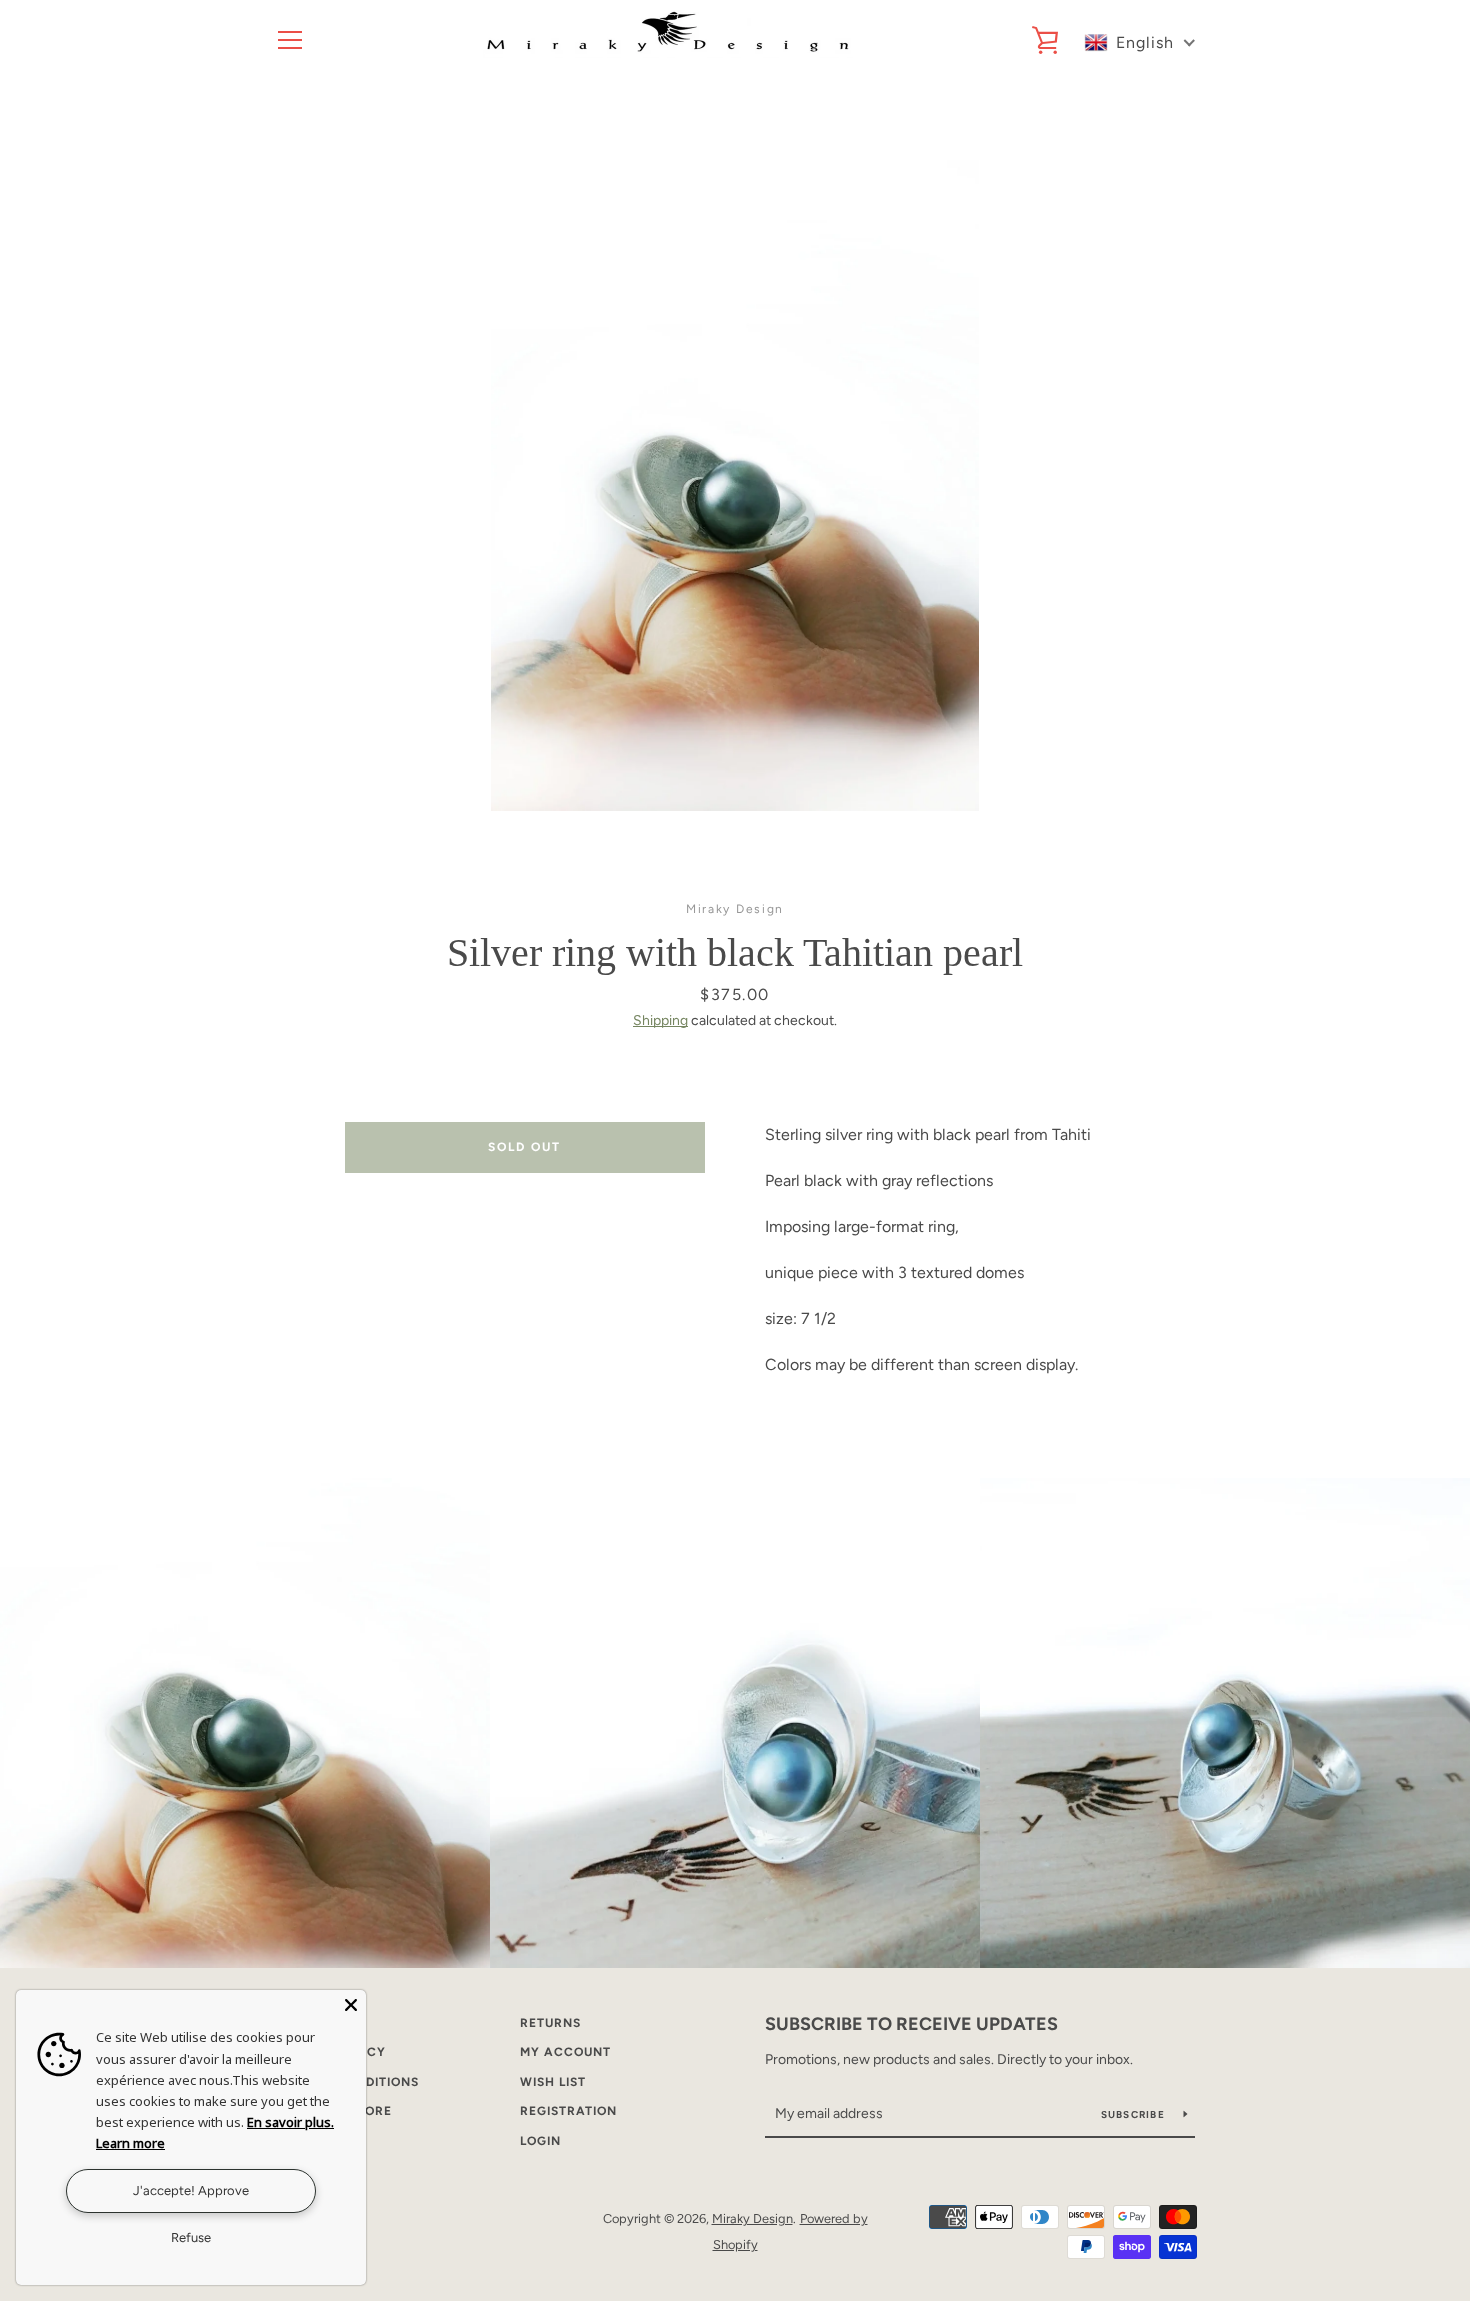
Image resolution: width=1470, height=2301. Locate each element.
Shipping (660, 1020)
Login (540, 2141)
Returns (550, 2023)
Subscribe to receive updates (911, 2024)
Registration (568, 2111)
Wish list (553, 2082)
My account (565, 2052)
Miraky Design (752, 2218)
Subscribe (1135, 2114)
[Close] (351, 2005)
